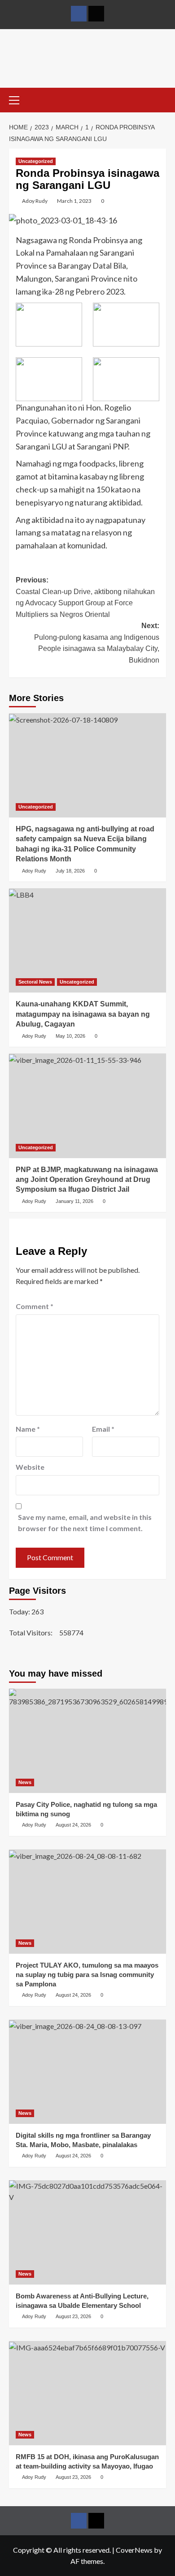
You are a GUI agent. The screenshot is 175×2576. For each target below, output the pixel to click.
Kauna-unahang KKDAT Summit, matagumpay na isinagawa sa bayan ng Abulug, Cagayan (83, 1014)
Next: (97, 643)
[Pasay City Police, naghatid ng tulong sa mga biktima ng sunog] (87, 1741)
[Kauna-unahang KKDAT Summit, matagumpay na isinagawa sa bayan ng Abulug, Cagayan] (87, 940)
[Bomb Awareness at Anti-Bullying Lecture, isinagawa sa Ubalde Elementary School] (87, 2232)
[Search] (160, 99)
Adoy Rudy (35, 201)
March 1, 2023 (74, 201)
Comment (35, 1306)
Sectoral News (35, 982)
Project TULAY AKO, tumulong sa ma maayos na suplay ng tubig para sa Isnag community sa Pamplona (87, 1975)
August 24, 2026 (73, 1825)
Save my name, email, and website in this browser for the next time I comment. (85, 1523)
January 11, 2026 (74, 1201)
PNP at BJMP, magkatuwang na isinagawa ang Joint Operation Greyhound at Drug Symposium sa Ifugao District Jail (87, 1180)
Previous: (85, 597)
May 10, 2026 (70, 1036)
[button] (18, 99)
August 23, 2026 (73, 2316)
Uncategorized (36, 161)
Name (28, 1429)
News (25, 1782)
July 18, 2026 (70, 871)
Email (103, 1429)
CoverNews (134, 2550)
